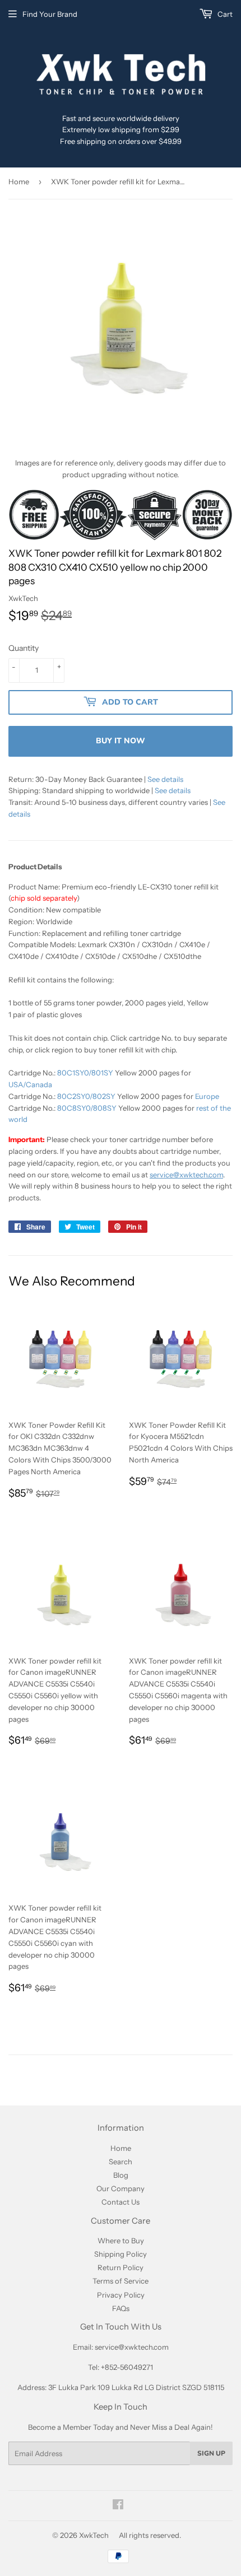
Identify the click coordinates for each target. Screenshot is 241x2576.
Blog (121, 2175)
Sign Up (211, 2453)
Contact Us (121, 2202)
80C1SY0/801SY (85, 1073)
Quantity (24, 648)
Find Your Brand (50, 14)
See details (165, 779)
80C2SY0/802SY (86, 1096)
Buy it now (121, 741)
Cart (224, 14)
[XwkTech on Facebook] (118, 2506)
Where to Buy (121, 2240)
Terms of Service (121, 2281)
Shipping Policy (121, 2254)
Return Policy (121, 2267)
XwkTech (94, 2535)
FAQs (121, 2308)
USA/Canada (30, 1084)
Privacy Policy (121, 2295)
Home (19, 181)
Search (121, 2162)
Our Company (121, 2188)
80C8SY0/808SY (87, 1108)
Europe (207, 1096)
